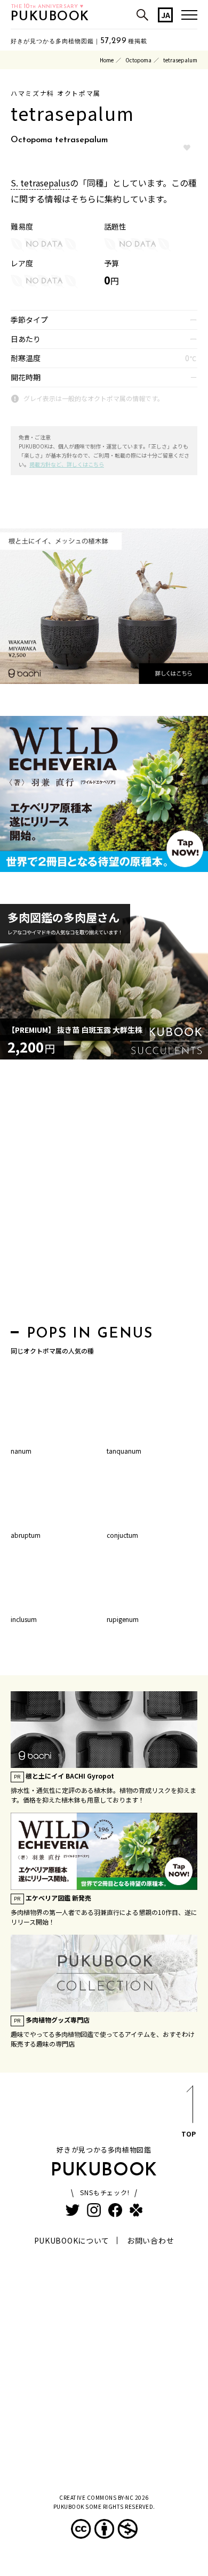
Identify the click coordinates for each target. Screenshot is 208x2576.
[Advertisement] (104, 1195)
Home (107, 60)
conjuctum (122, 1535)
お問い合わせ (150, 2240)
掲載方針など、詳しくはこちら (67, 464)
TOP (189, 2134)
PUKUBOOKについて (72, 2240)
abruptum (26, 1535)
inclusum (24, 1619)
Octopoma (138, 60)
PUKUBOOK (50, 17)
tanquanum (124, 1451)
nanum (21, 1451)
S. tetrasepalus (40, 183)
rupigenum (123, 1619)
